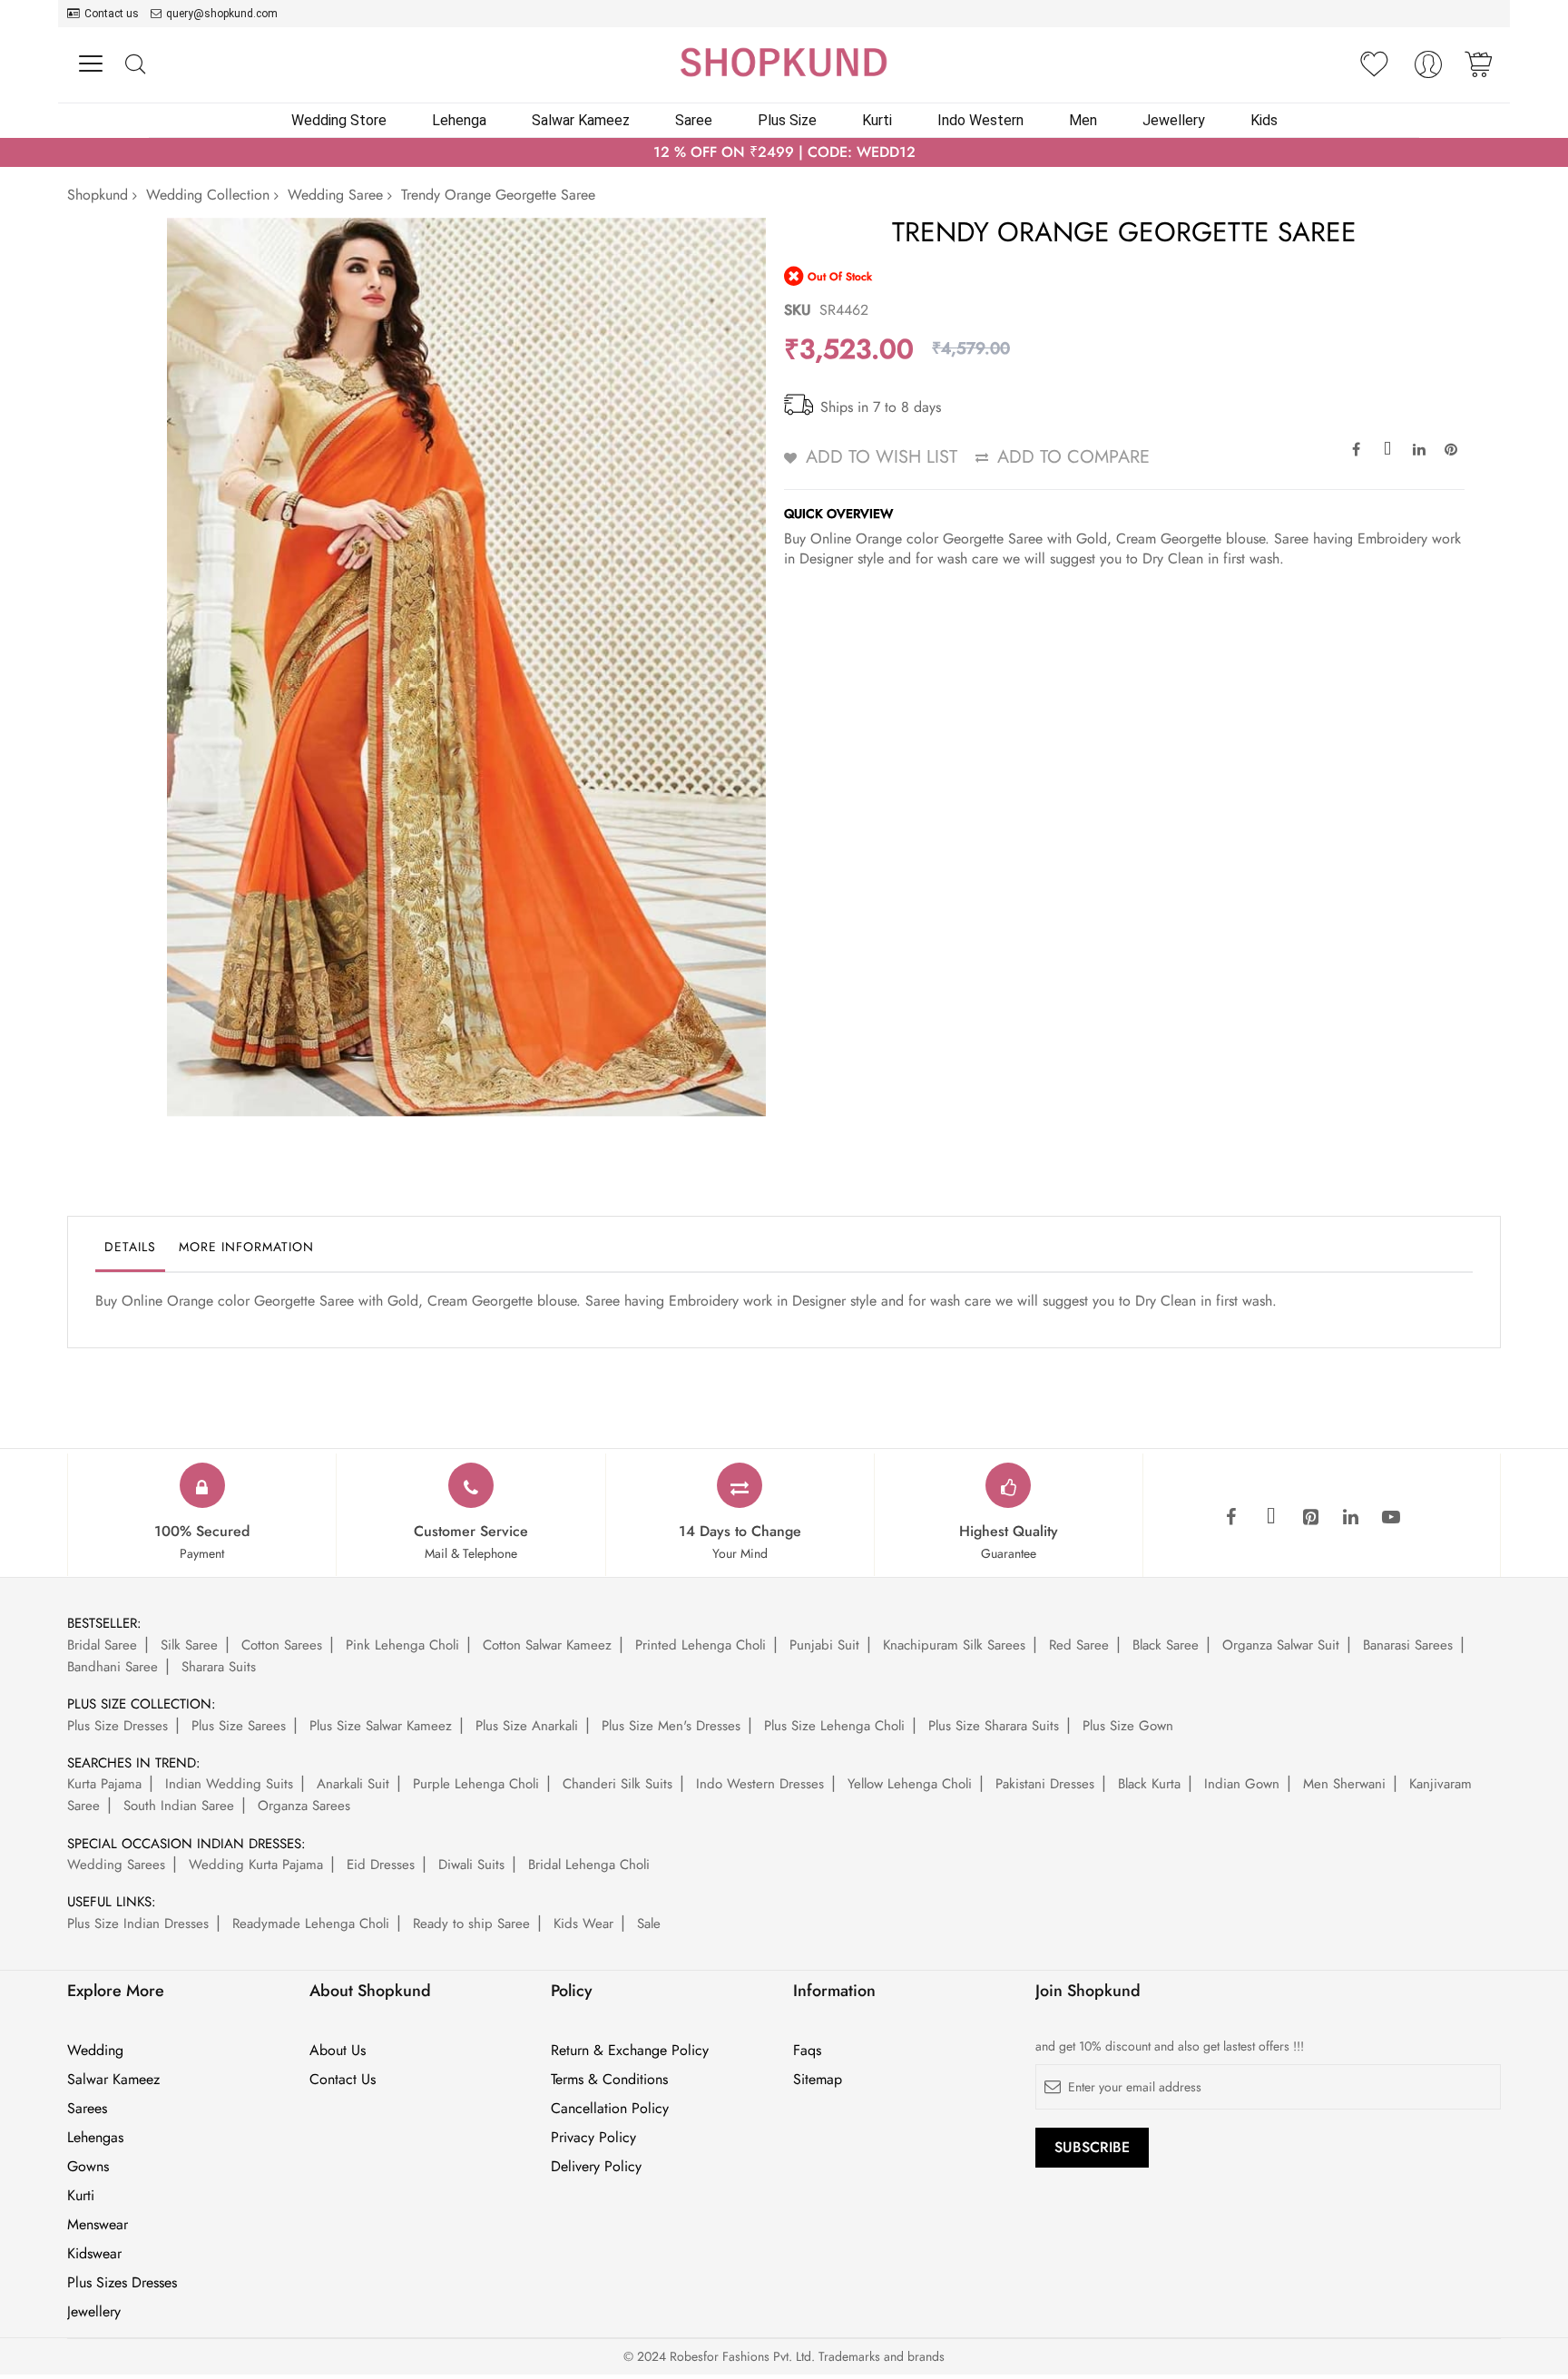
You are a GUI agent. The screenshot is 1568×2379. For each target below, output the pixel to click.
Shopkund (98, 195)
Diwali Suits (471, 1865)
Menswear (98, 2225)
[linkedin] (1351, 1518)
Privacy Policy (593, 2138)
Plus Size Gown (1128, 1726)
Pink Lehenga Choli (402, 1645)
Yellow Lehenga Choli (910, 1784)
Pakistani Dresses (1045, 1784)
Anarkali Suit (353, 1784)
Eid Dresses (381, 1865)
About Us (338, 2051)
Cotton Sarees (282, 1645)
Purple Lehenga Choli (476, 1784)
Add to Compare (1073, 457)
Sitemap (818, 2080)
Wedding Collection (208, 195)
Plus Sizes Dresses (122, 2283)
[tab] (130, 1251)
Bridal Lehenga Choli (589, 1865)
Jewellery (94, 2312)
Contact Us (343, 2080)
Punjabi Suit (824, 1645)
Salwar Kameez (113, 2080)
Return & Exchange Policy (630, 2051)
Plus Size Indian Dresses (138, 1924)
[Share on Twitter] (1387, 448)
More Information (246, 1247)
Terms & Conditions (609, 2080)
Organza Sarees (304, 1806)
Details (130, 1247)
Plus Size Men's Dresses (671, 1726)
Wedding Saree (335, 195)
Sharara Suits (219, 1667)
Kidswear (94, 2254)
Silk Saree (189, 1645)
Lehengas (95, 2138)
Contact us (112, 14)
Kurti (81, 2196)
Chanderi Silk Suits (617, 1784)
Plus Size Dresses (118, 1726)
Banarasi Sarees (1408, 1645)
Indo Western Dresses (760, 1784)
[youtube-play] (1391, 1518)
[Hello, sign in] (1428, 69)
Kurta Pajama (104, 1784)
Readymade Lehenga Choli (311, 1924)
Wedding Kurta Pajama (256, 1865)
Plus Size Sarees (239, 1726)
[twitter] (1271, 1518)
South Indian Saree (179, 1806)
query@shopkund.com (222, 14)
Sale (649, 1924)
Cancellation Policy (610, 2109)
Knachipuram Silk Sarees (954, 1645)
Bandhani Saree (113, 1667)
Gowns (88, 2167)
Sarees (87, 2109)
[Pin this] (1451, 448)
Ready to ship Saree (471, 1924)
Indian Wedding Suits (229, 1784)
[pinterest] (1311, 1518)
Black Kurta (1149, 1784)
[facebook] (1231, 1518)
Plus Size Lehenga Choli (834, 1726)
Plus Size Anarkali (527, 1726)
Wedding (95, 2051)
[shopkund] (784, 62)
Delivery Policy (596, 2167)
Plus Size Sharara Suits (994, 1726)
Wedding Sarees (116, 1865)
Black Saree (1166, 1645)
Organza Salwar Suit (1281, 1645)
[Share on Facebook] (1356, 448)
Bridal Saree (102, 1645)
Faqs (807, 2051)
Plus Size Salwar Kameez (381, 1726)
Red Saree (1079, 1645)
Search (135, 65)
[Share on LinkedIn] (1419, 448)
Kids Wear (583, 1924)
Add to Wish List (882, 457)
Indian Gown (1242, 1784)
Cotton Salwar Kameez (547, 1645)
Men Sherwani (1344, 1784)
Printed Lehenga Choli (701, 1645)
